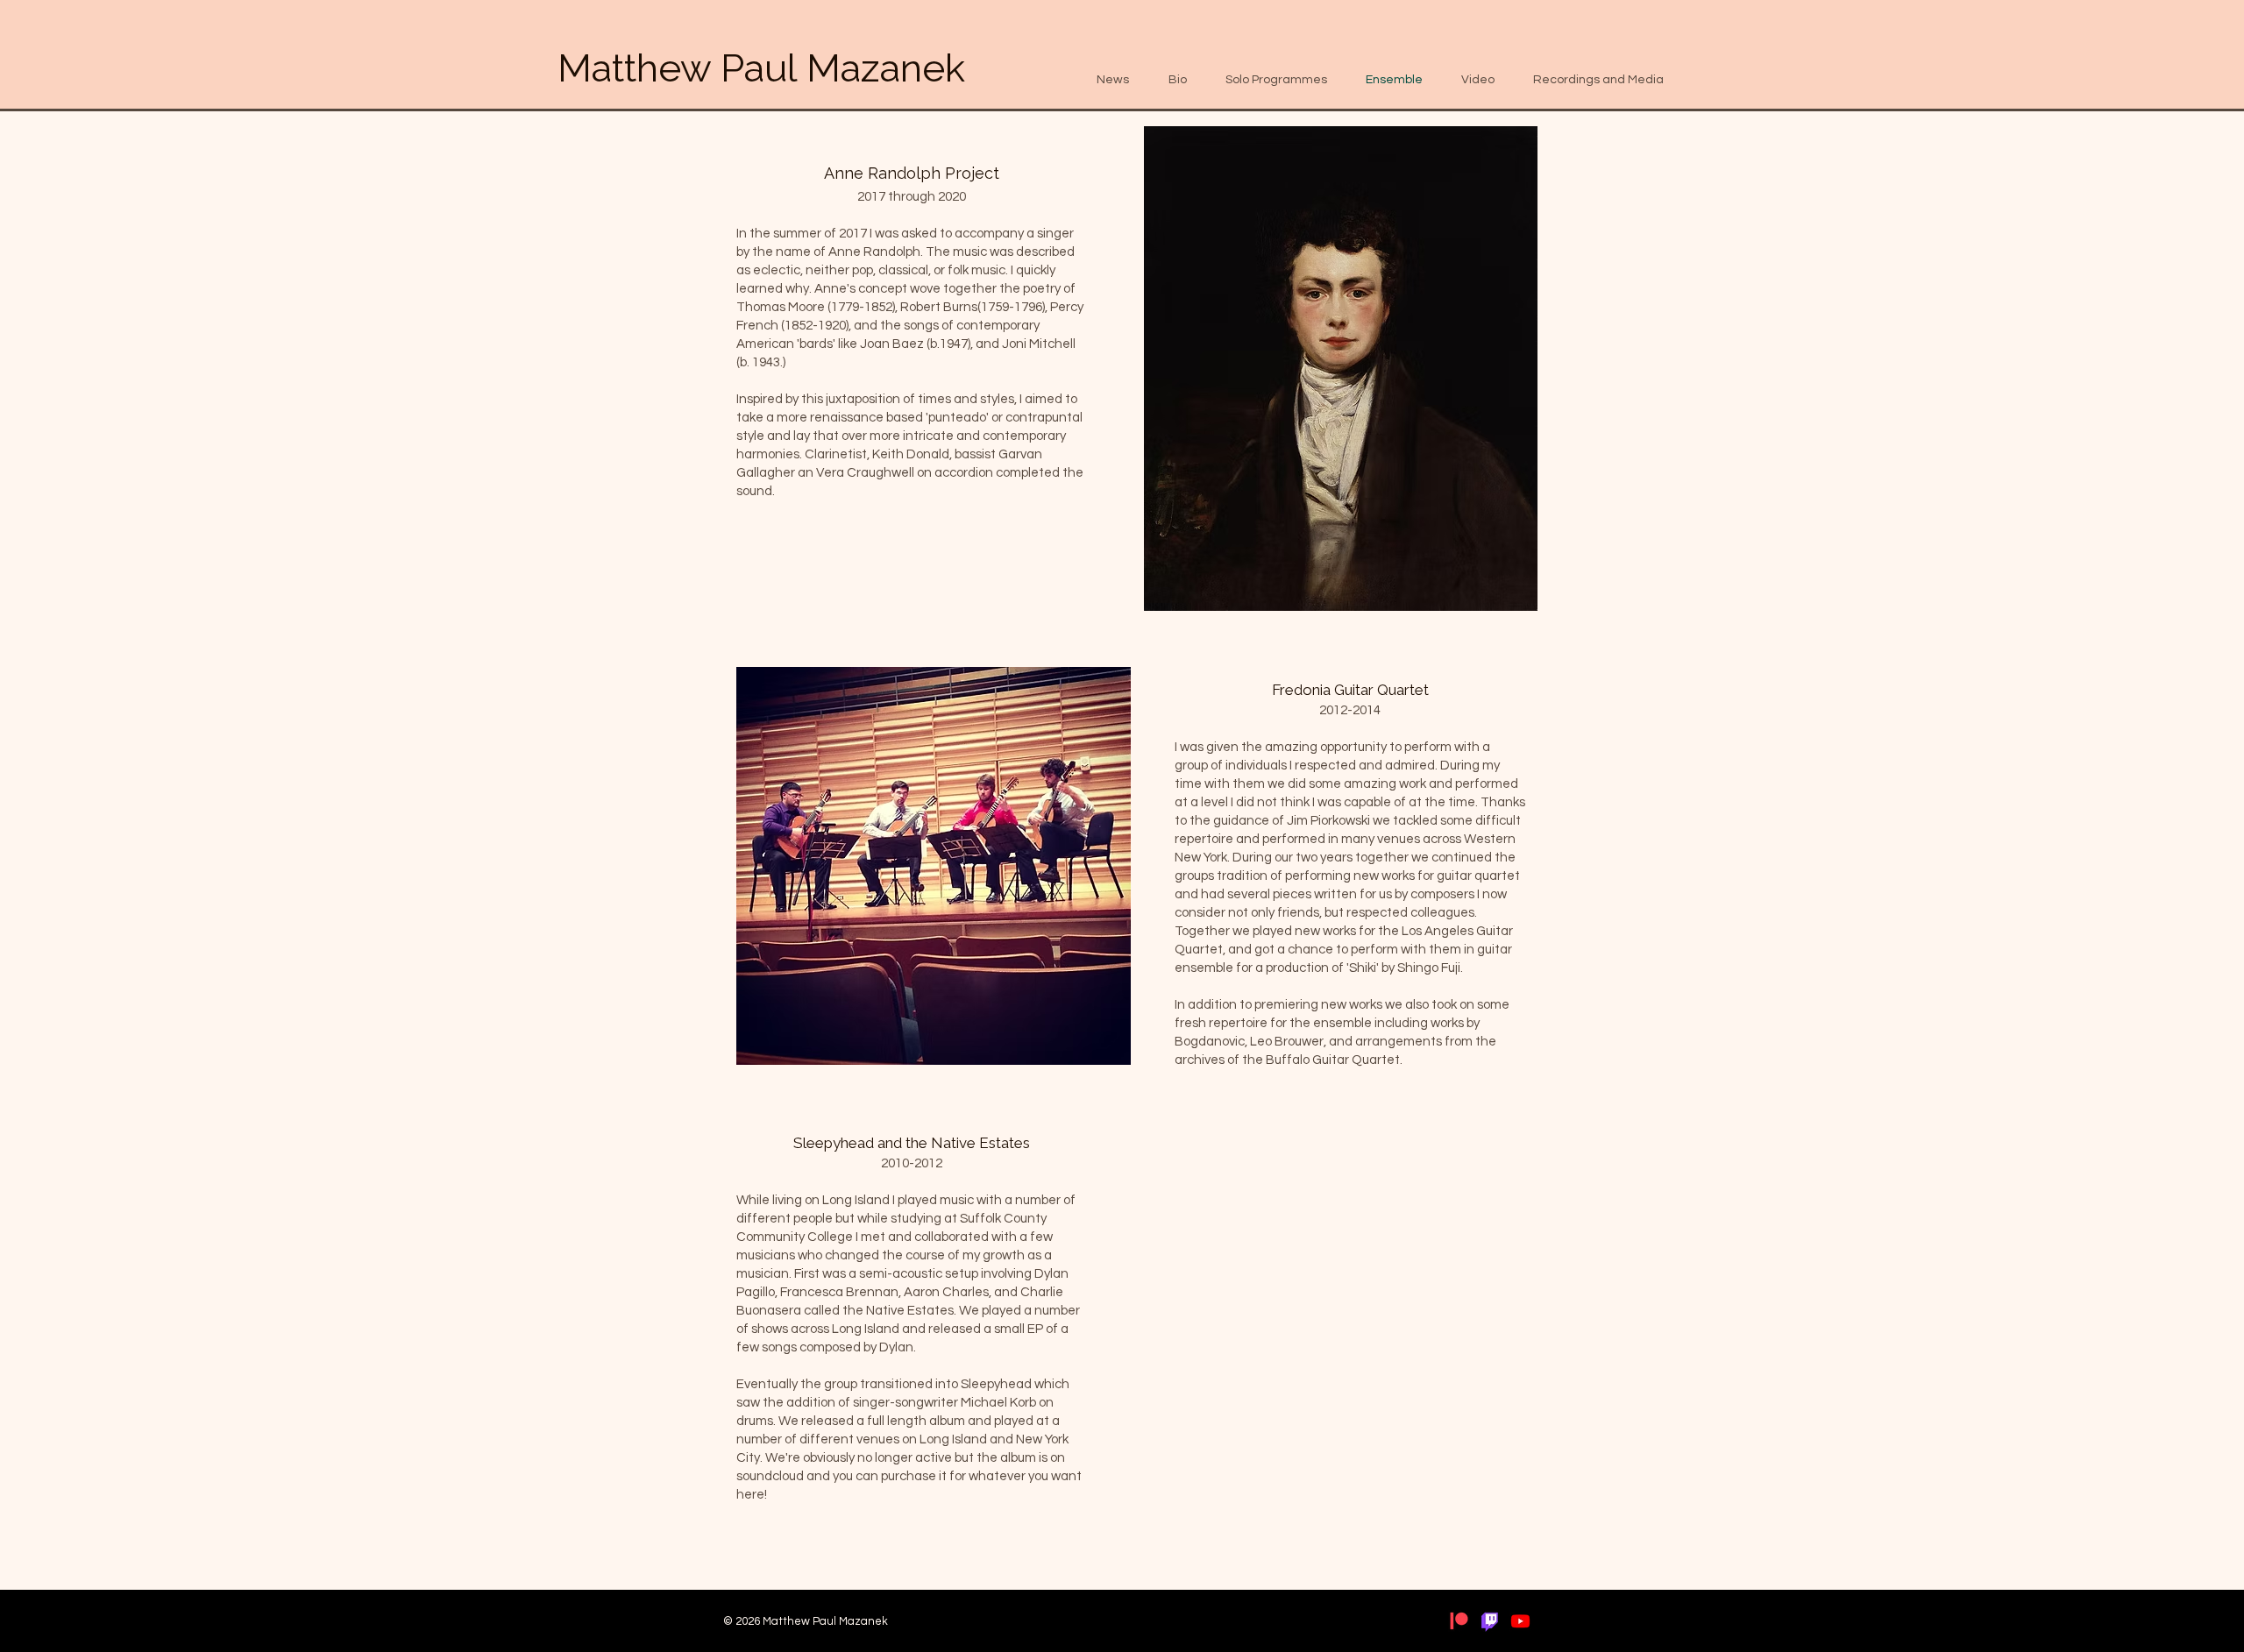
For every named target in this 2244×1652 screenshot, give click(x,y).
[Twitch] (1490, 1621)
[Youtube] (1520, 1621)
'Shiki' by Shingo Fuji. (1405, 968)
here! (752, 1495)
